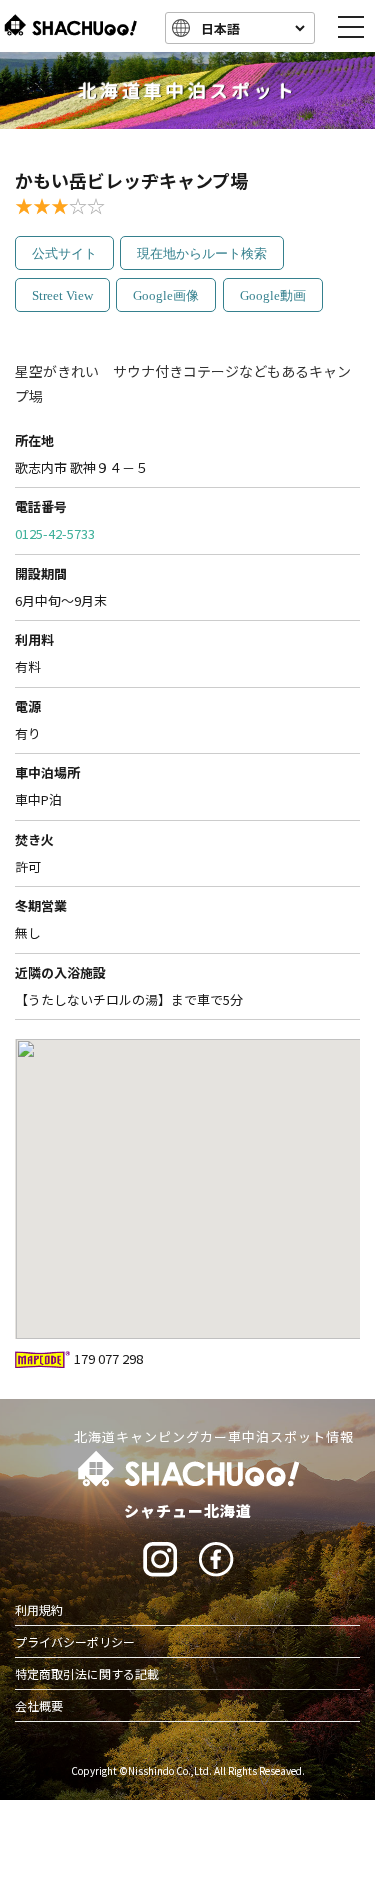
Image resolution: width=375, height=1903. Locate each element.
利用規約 (39, 1609)
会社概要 (39, 1705)
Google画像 (166, 295)
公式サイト (64, 253)
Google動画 (273, 295)
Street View (62, 295)
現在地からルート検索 (202, 253)
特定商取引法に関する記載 (87, 1673)
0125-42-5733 (55, 533)
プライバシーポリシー (75, 1641)
